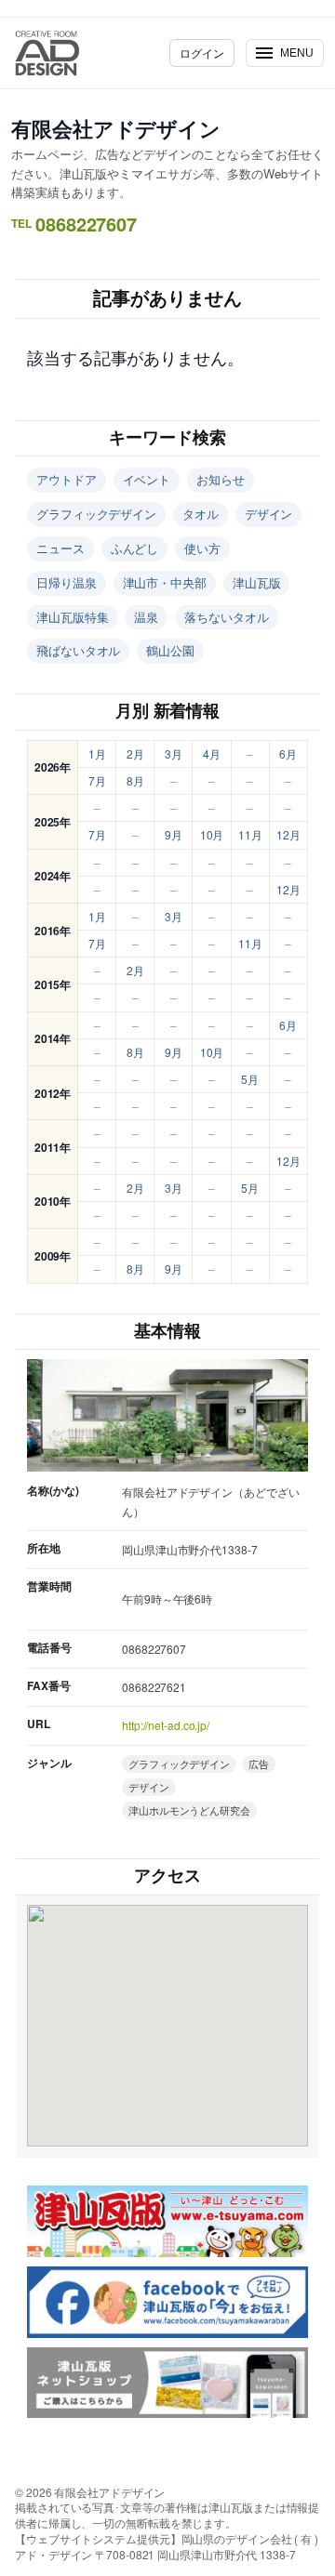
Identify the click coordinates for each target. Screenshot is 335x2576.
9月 (174, 834)
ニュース (60, 548)
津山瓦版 (257, 582)
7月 (97, 780)
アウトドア (67, 479)
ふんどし (135, 548)
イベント (147, 479)
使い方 (202, 548)
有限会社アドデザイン (116, 128)
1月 (97, 753)
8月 (135, 780)
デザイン (269, 514)
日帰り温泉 (67, 582)
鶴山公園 (170, 650)
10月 (212, 834)
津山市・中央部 (165, 582)
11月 (250, 834)
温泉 (146, 617)
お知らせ (221, 479)
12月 (288, 834)
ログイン (202, 53)
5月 (250, 1079)
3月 (174, 753)
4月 (212, 753)
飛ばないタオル (78, 650)
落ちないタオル (226, 617)
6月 (288, 753)
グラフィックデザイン (96, 514)
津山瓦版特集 (72, 617)
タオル (201, 514)
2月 (135, 753)
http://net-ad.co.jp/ (166, 1725)
